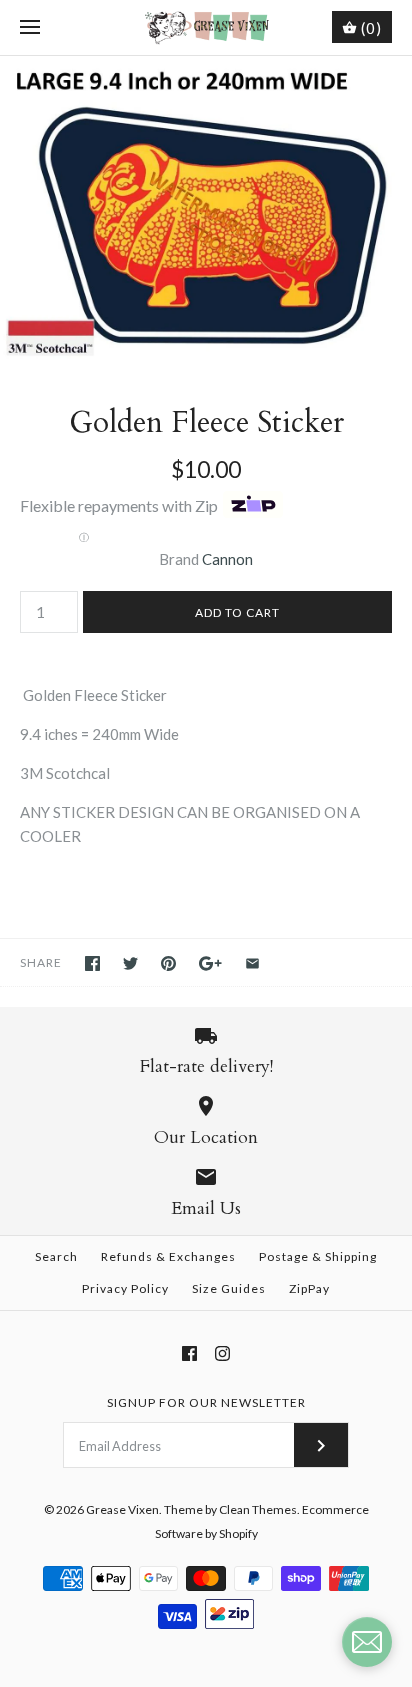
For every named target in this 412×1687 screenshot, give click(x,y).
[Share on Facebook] (92, 963)
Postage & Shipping (318, 1256)
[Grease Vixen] (206, 27)
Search (56, 1256)
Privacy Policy (125, 1288)
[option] (206, 210)
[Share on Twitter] (130, 963)
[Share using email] (252, 963)
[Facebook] (189, 1353)
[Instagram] (222, 1353)
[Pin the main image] (168, 963)
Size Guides (229, 1288)
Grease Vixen (122, 1509)
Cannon (227, 559)
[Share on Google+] (210, 963)
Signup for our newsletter (206, 1402)
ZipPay (309, 1288)
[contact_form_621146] (367, 1642)
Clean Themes (258, 1509)
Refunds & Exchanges (168, 1256)
